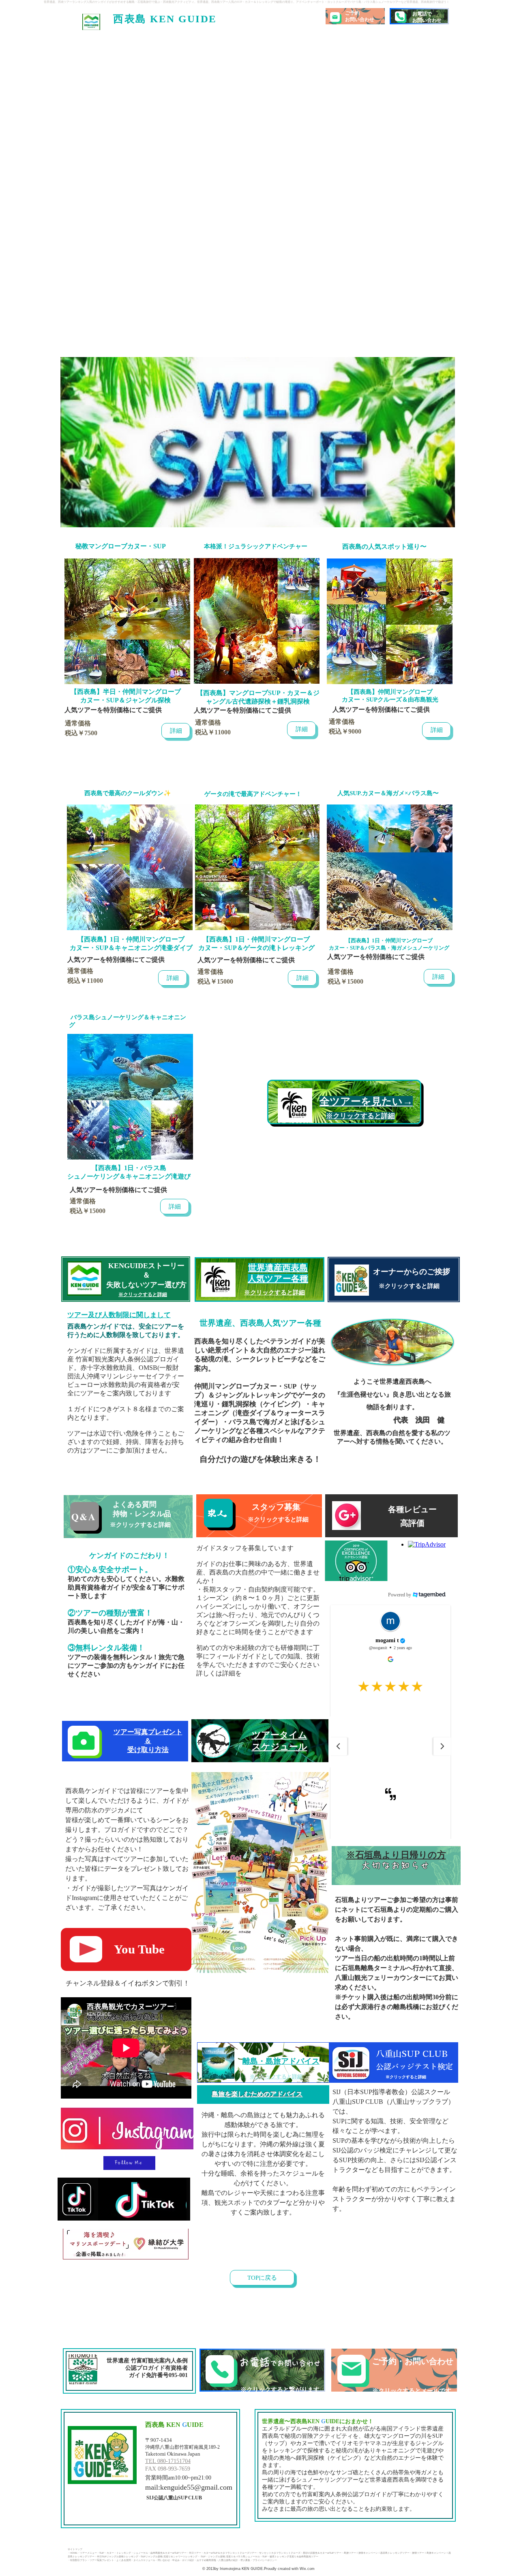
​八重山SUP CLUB (412, 2054)
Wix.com (307, 2569)
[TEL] (262, 2370)
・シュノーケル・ (141, 2553)
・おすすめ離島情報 (205, 2560)
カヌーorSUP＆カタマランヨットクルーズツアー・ (231, 2553)
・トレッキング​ (122, 2553)
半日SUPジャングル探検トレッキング (118, 2557)
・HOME (73, 2553)
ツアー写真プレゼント (102, 2560)
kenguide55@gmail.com (196, 2487)
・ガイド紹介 (187, 2560)
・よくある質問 (122, 2560)
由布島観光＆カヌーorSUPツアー (168, 2553)
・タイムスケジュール (143, 2560)
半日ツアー (195, 2553)
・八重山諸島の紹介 (227, 2560)
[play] (503, 334)
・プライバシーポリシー (264, 2560)
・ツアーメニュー (87, 2553)
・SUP (101, 2553)
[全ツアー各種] (258, 442)
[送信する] (394, 1279)
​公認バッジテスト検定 (414, 2066)
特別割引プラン (79, 2560)
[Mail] (335, 17)
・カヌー (109, 2553)
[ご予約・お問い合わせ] (394, 2370)
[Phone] (400, 16)
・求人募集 (244, 2560)
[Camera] (84, 1741)
